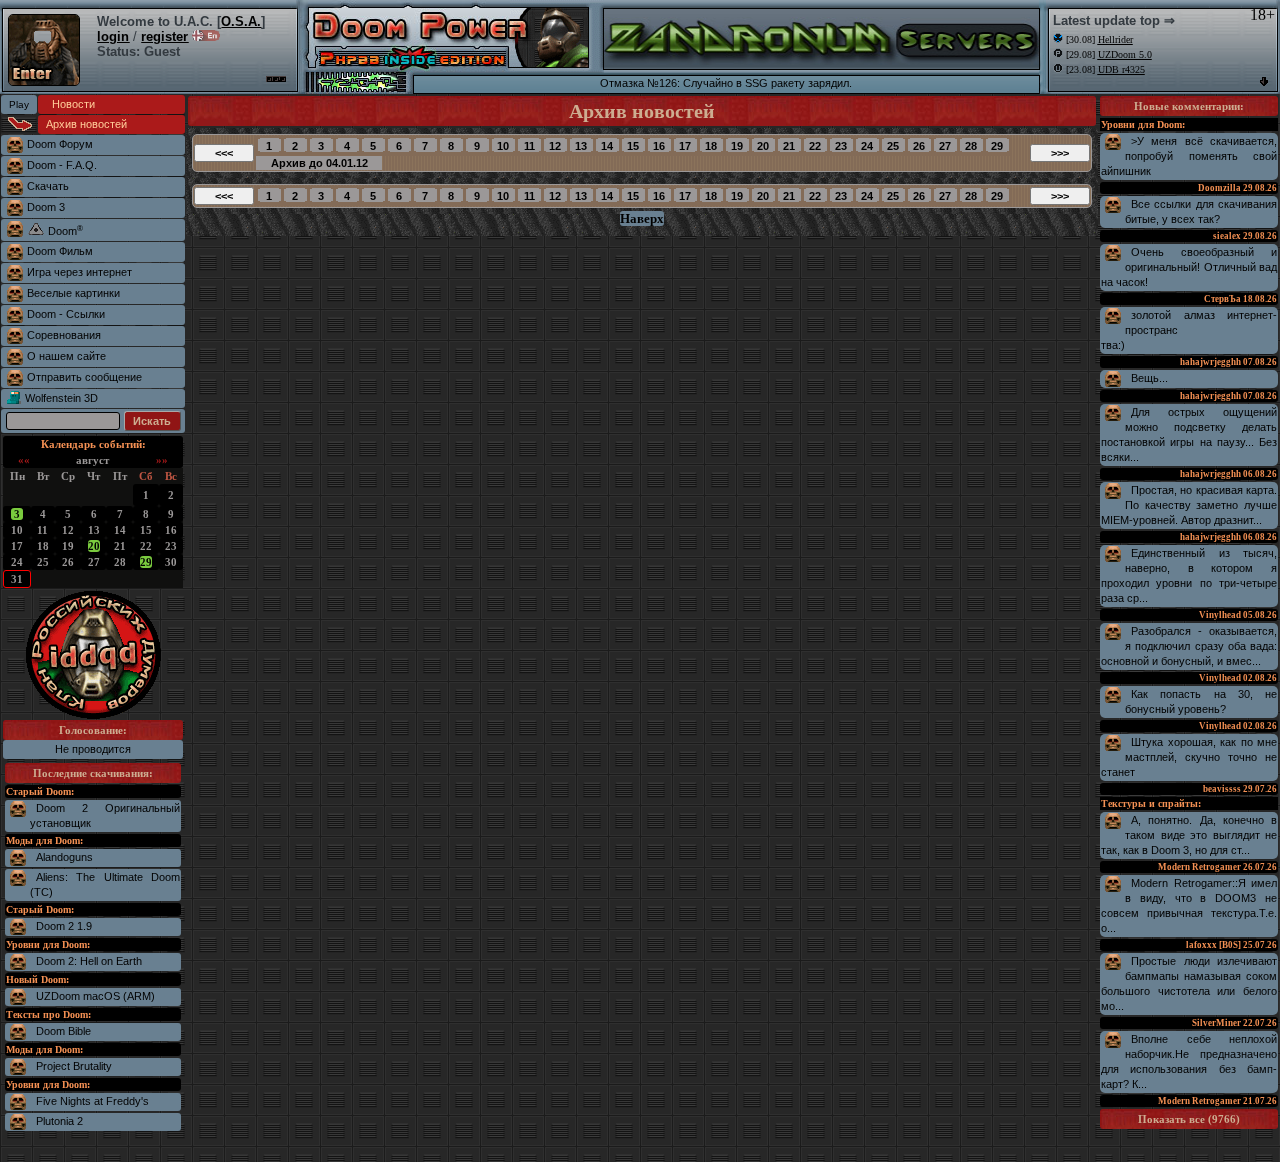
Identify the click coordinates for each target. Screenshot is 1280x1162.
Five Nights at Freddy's (92, 1101)
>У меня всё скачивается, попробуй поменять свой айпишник (1189, 156)
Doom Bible (63, 1031)
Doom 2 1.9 (64, 926)
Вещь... (1149, 378)
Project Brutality (74, 1066)
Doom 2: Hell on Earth (89, 961)
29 (146, 562)
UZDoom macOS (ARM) (95, 996)
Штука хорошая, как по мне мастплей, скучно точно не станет (1189, 757)
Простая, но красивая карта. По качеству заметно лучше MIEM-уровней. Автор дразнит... (1189, 505)
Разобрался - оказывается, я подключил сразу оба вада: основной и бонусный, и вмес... (1189, 646)
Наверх (642, 218)
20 (94, 546)
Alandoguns (64, 857)
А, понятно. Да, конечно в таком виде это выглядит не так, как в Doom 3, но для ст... (1189, 835)
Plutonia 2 (59, 1121)
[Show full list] (1264, 81)
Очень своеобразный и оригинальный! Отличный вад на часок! (1189, 267)
